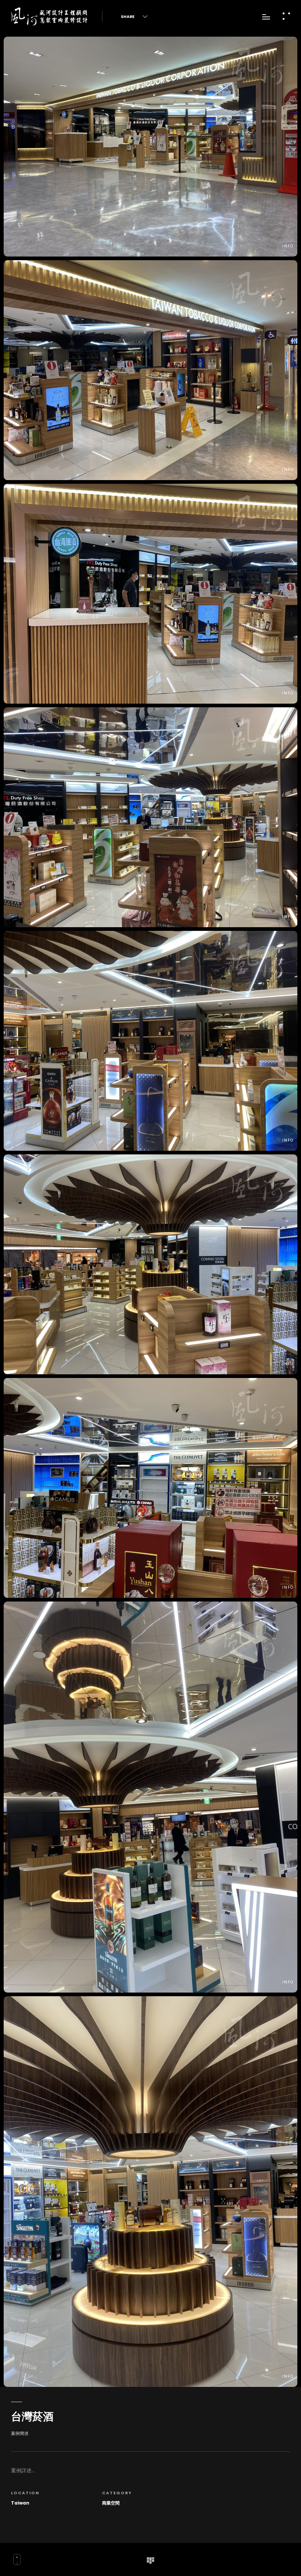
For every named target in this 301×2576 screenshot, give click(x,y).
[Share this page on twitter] (138, 15)
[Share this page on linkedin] (169, 15)
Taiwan (20, 2503)
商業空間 (111, 2503)
